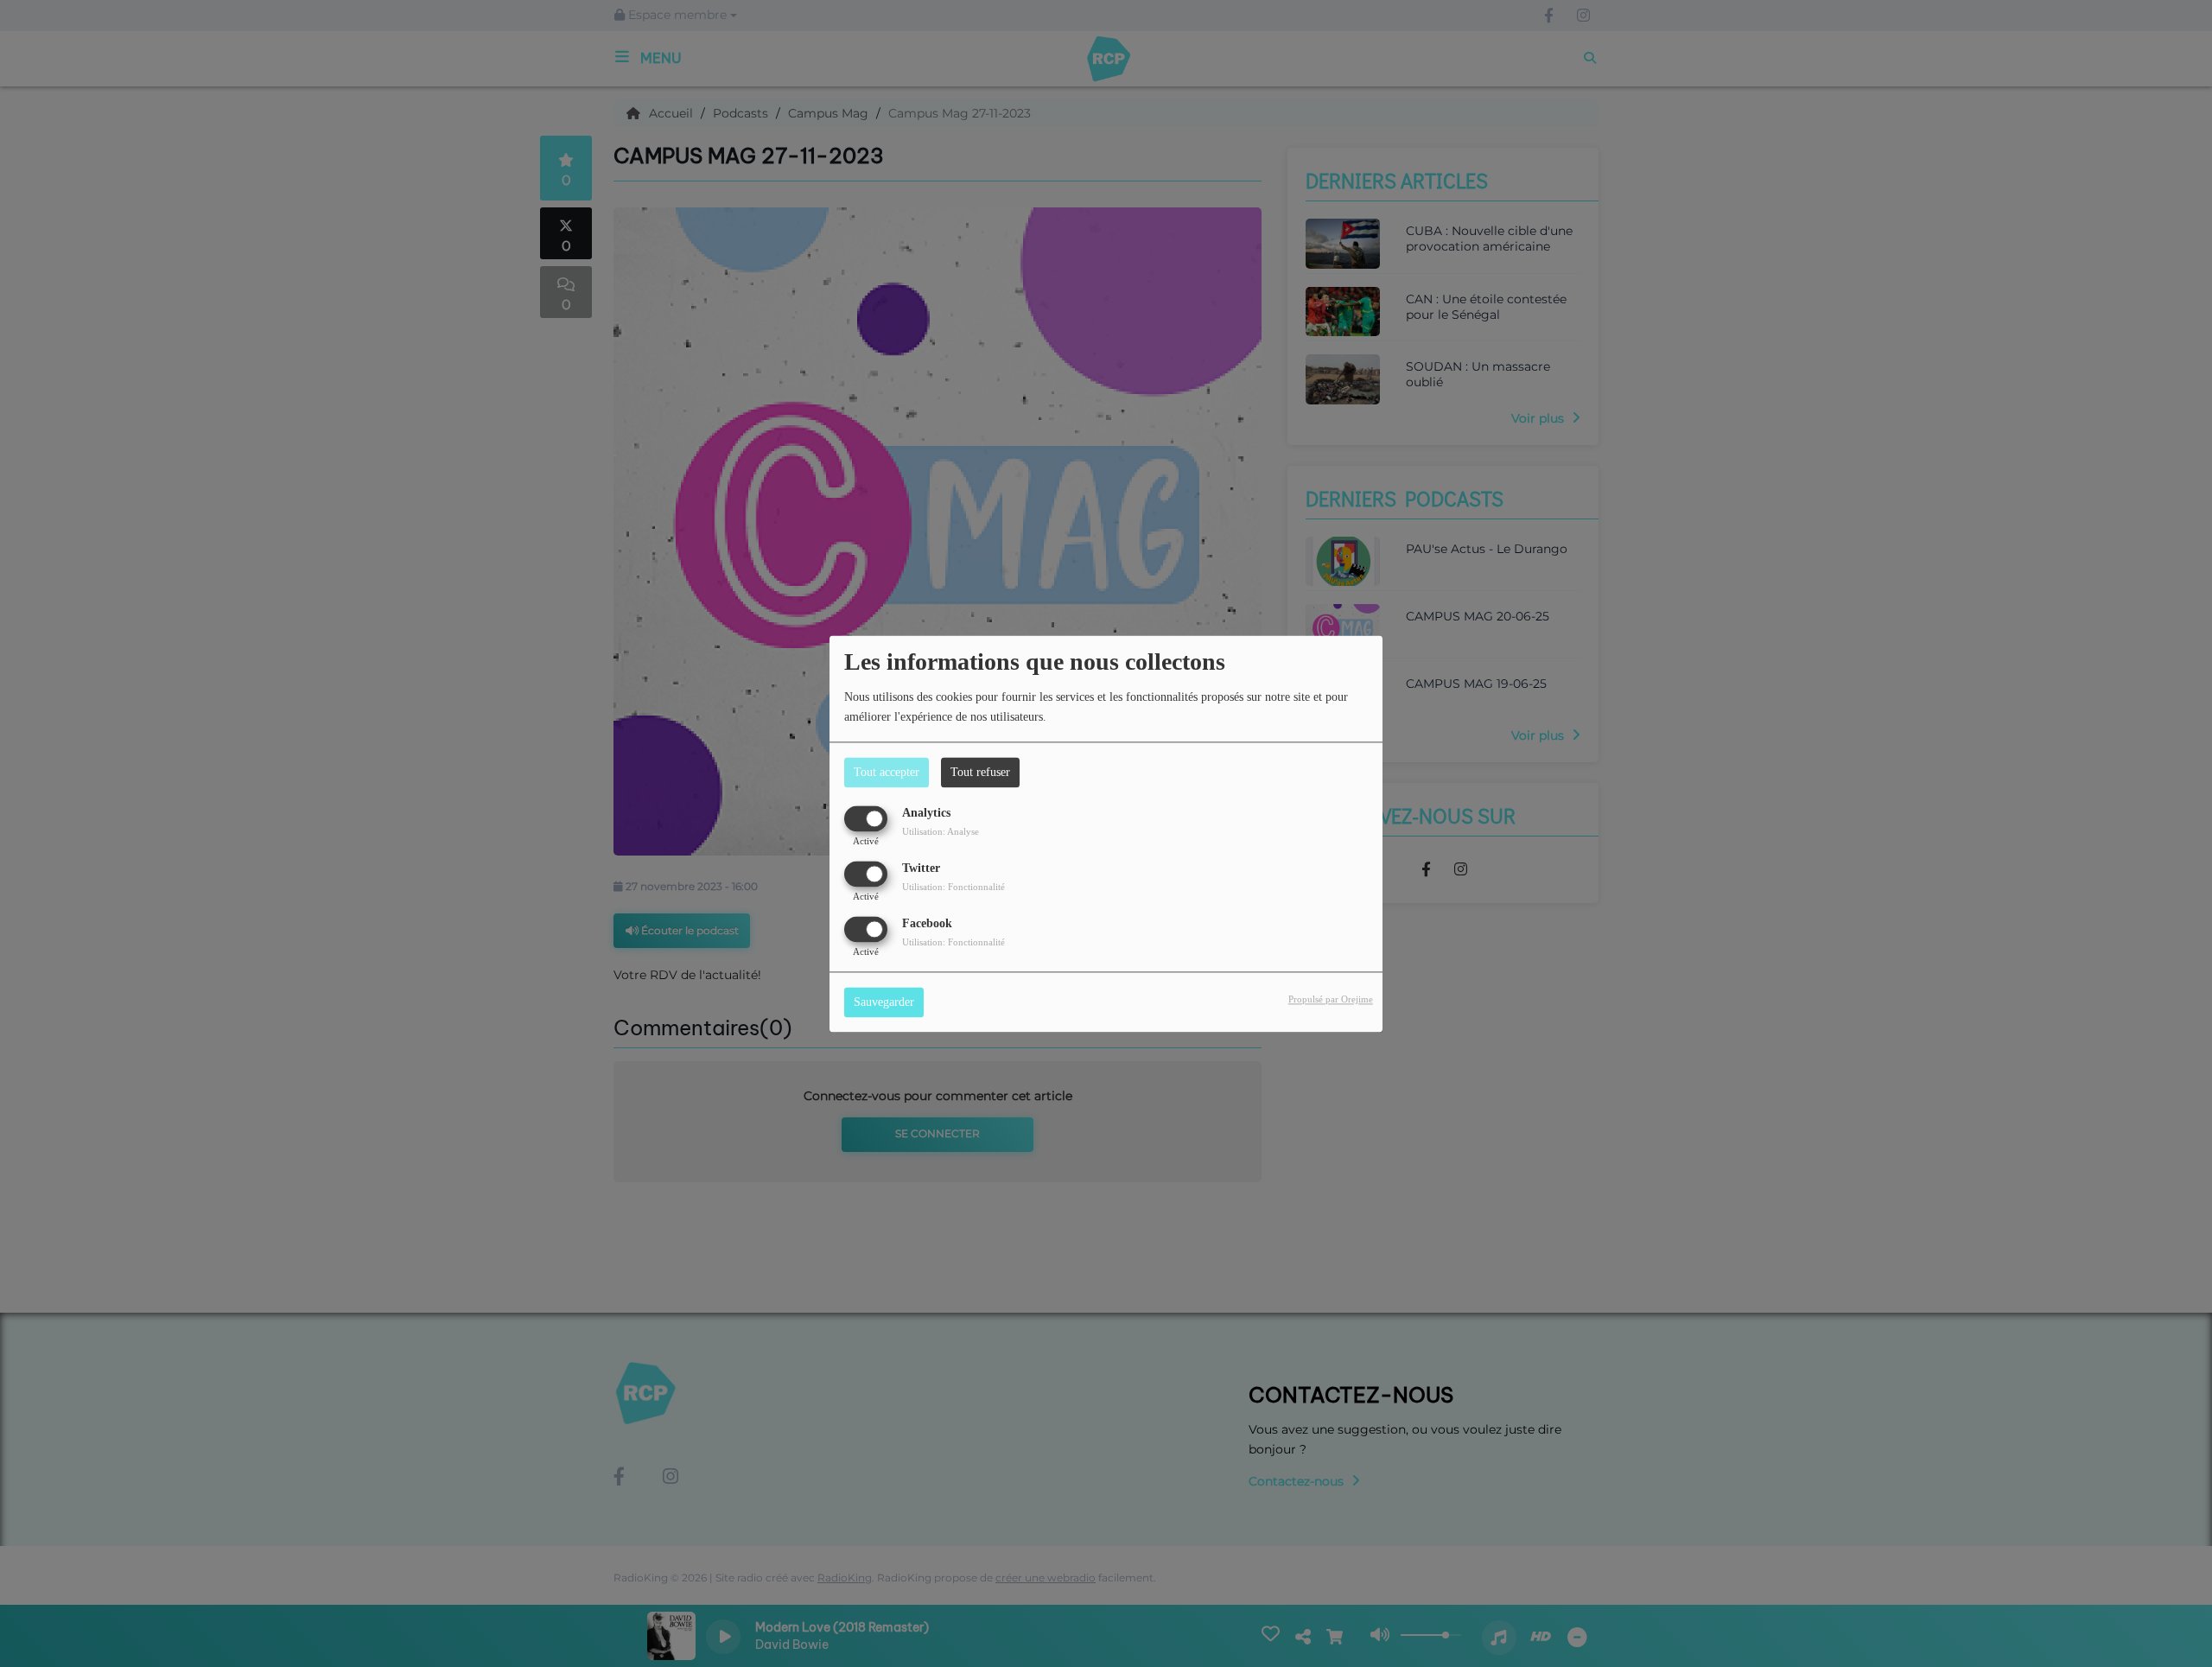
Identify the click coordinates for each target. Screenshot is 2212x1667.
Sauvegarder (884, 1002)
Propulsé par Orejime (1331, 999)
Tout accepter (887, 772)
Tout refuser (980, 772)
